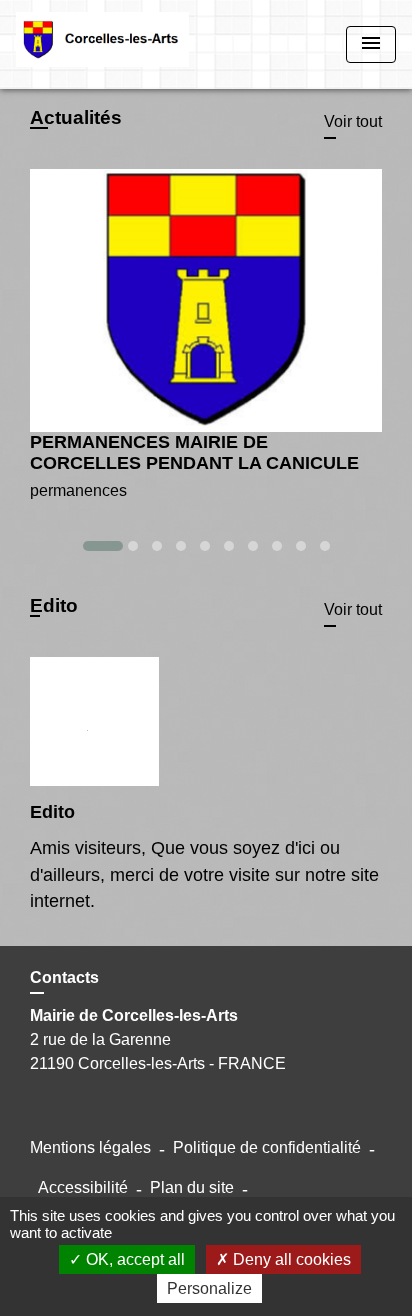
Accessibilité (83, 1187)
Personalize (209, 1288)
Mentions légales (90, 1147)
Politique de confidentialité (267, 1147)
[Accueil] (102, 44)
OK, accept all (133, 1259)
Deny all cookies (290, 1259)
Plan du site (192, 1187)
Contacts (64, 977)
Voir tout (353, 121)
